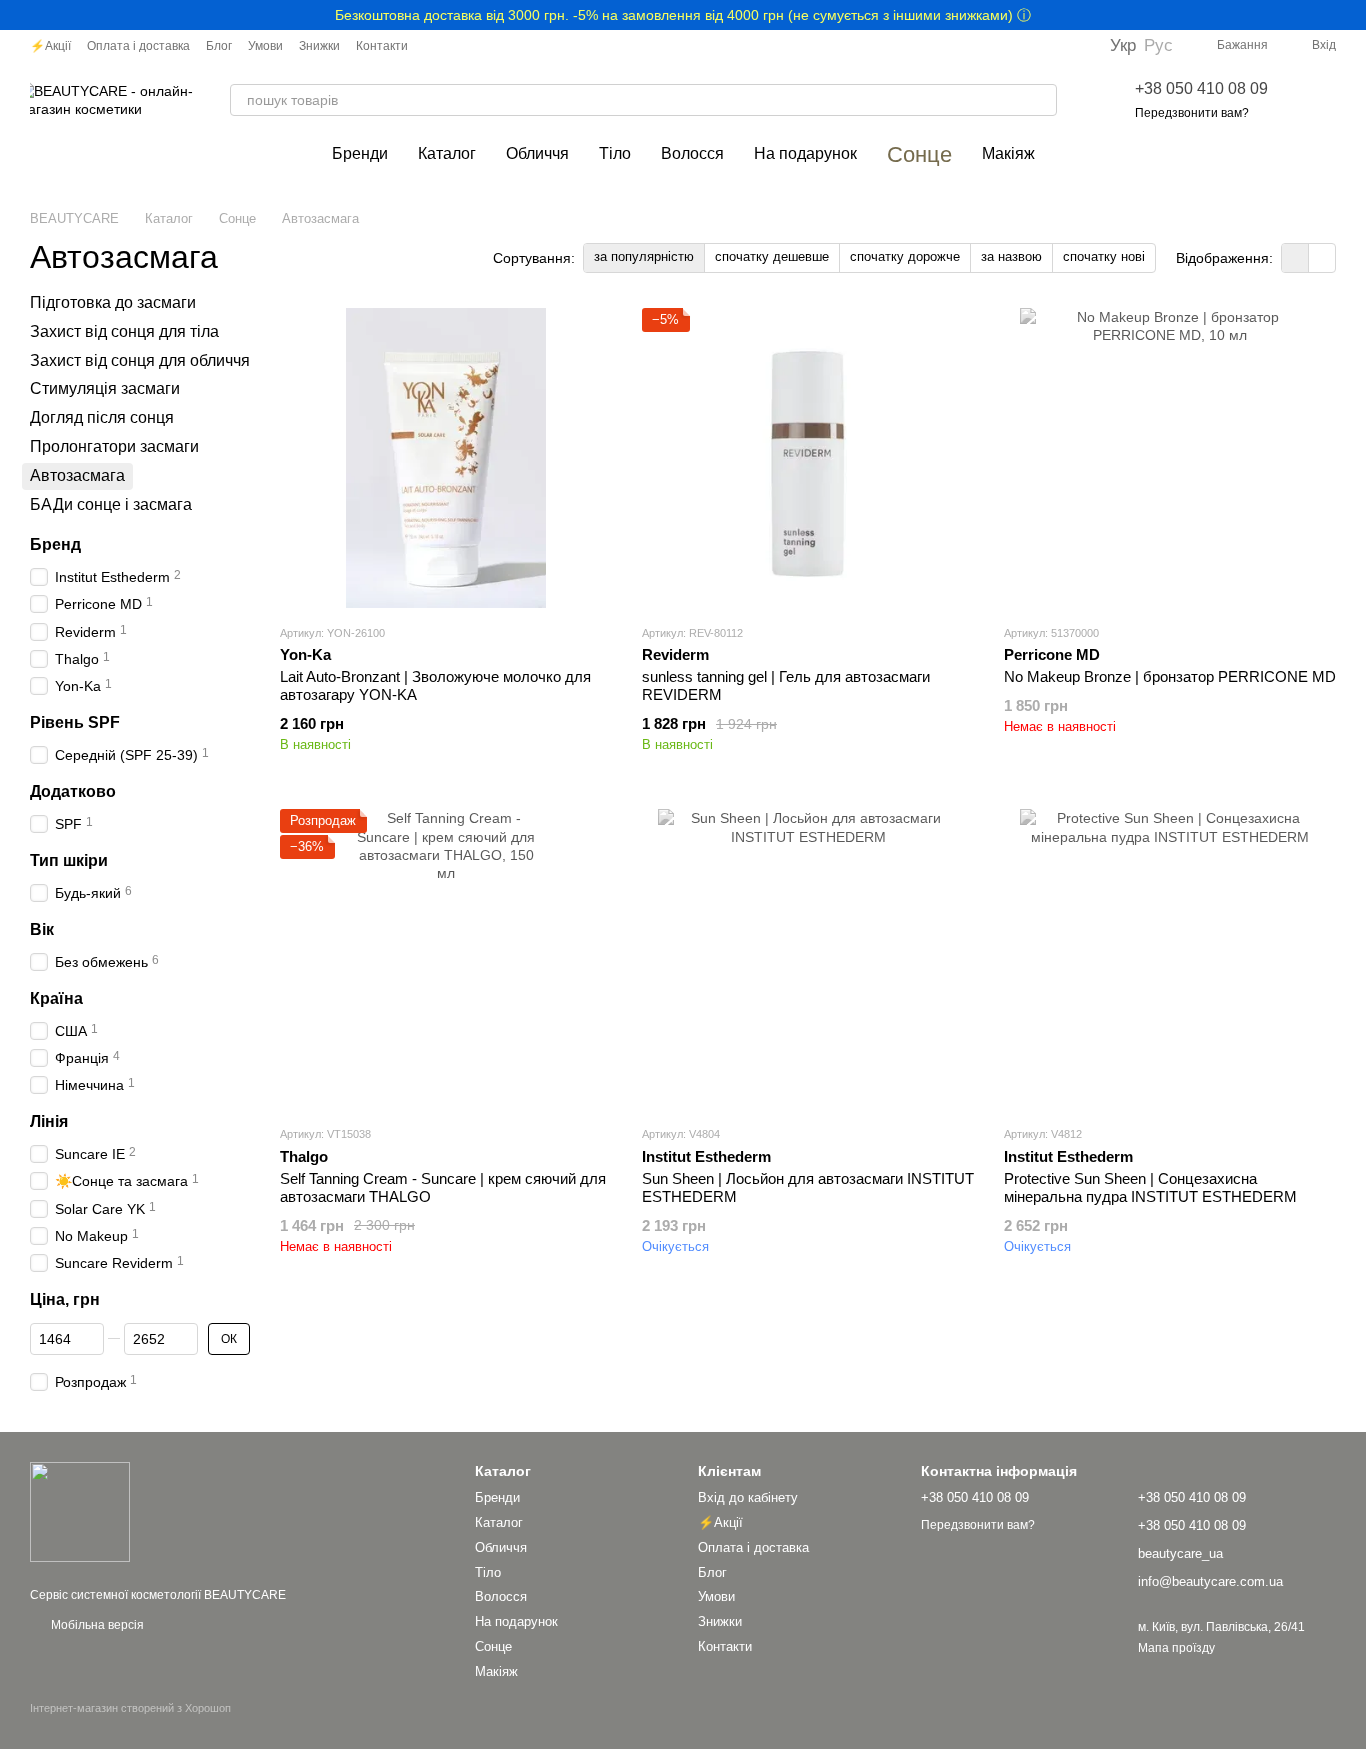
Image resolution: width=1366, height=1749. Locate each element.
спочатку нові (1104, 256)
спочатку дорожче (905, 256)
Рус (1158, 45)
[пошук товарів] (1041, 100)
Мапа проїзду (1176, 1648)
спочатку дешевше (772, 256)
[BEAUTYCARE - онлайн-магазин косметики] (80, 1511)
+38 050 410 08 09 (1201, 88)
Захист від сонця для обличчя (140, 360)
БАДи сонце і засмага (111, 504)
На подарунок (805, 153)
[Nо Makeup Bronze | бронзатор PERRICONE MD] (1170, 458)
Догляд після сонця (102, 417)
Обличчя (537, 153)
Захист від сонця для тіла (124, 331)
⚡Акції (50, 46)
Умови (265, 46)
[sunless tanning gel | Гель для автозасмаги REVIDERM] (808, 458)
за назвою (1011, 256)
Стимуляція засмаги (105, 389)
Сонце (919, 154)
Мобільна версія (96, 1625)
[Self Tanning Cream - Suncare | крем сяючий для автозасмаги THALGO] (446, 959)
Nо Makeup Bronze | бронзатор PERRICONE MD (1170, 676)
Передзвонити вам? (1192, 113)
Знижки (319, 46)
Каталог (447, 153)
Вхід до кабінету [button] (748, 1497)
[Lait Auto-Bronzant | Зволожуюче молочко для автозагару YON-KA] (446, 458)
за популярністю (644, 256)
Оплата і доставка (138, 46)
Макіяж (1008, 153)
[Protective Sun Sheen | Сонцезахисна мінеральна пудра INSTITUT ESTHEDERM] (1170, 959)
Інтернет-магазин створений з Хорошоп (130, 1708)
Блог (219, 46)
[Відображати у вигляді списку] (1322, 257)
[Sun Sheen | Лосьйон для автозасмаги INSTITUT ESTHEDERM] (808, 959)
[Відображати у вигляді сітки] (1295, 257)
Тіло (615, 153)
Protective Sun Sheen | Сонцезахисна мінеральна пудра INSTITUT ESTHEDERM (1150, 1187)
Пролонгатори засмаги (114, 446)
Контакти (382, 46)
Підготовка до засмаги (113, 302)
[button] (1350, 15)
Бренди (360, 153)
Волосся (692, 153)
